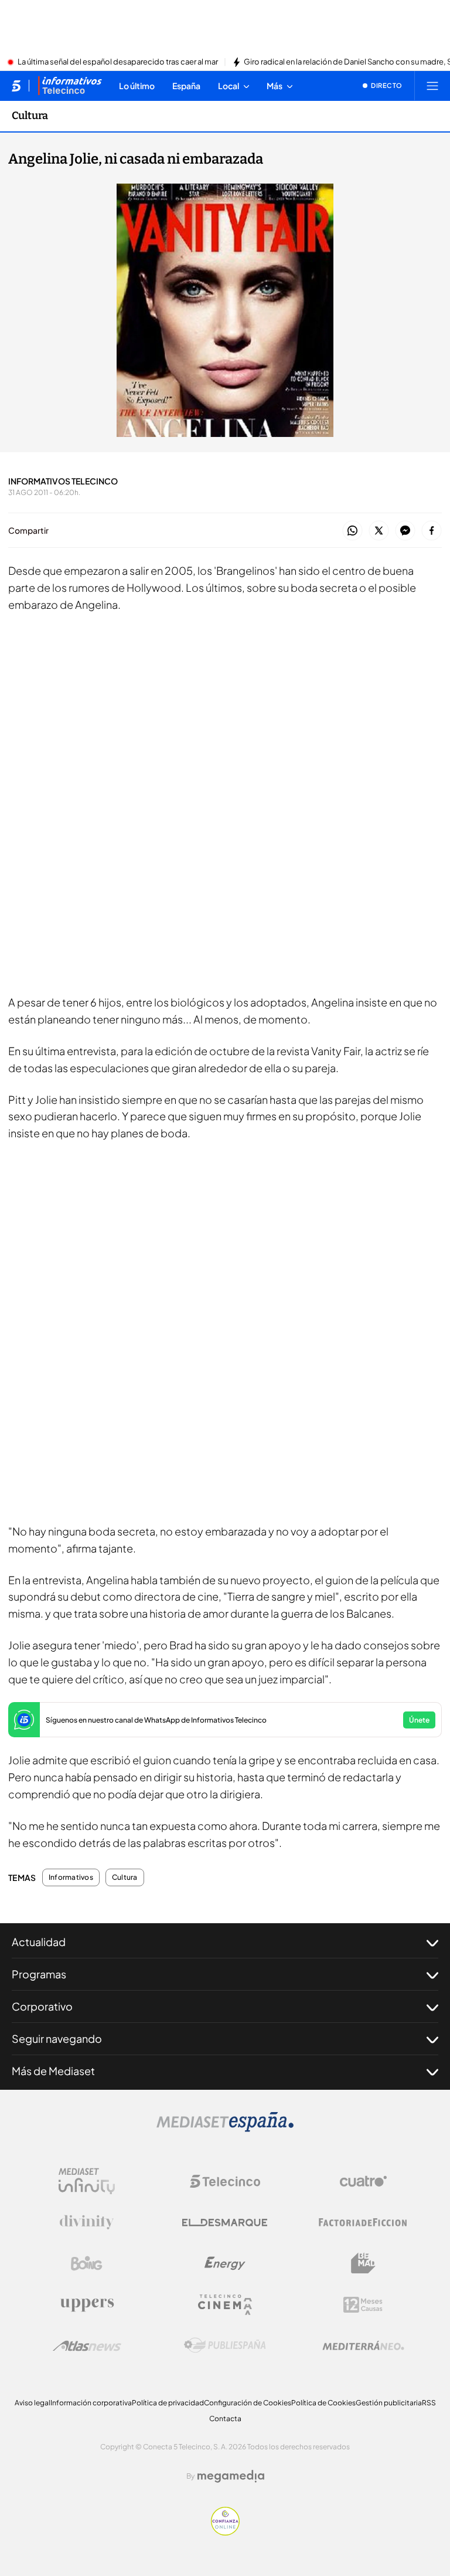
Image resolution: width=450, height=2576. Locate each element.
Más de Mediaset (53, 2071)
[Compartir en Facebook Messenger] (405, 531)
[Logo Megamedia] (231, 2476)
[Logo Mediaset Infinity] (87, 2181)
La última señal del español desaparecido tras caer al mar (118, 62)
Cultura (30, 116)
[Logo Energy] (225, 2263)
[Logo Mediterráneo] (363, 2345)
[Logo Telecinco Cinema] (225, 2305)
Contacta (225, 2419)
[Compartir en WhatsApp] (352, 531)
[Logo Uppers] (87, 2304)
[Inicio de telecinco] (16, 86)
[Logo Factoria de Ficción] (363, 2222)
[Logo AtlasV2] (87, 2346)
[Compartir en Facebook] (432, 531)
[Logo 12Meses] (363, 2305)
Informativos (71, 1877)
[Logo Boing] (87, 2263)
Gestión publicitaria (389, 2403)
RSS (429, 2403)
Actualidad (39, 1942)
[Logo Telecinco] (225, 2181)
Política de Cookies (323, 2403)
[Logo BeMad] (363, 2263)
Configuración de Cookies (248, 2403)
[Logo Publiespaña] (225, 2345)
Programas (39, 1974)
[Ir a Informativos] (70, 86)
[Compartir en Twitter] (379, 531)
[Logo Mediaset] (225, 2128)
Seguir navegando (57, 2038)
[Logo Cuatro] (363, 2181)
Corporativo (42, 2006)
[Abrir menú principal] (432, 86)
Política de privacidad (168, 2403)
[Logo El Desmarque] (225, 2223)
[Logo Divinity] (87, 2222)
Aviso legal (33, 2403)
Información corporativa (91, 2403)
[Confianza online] (225, 2532)
